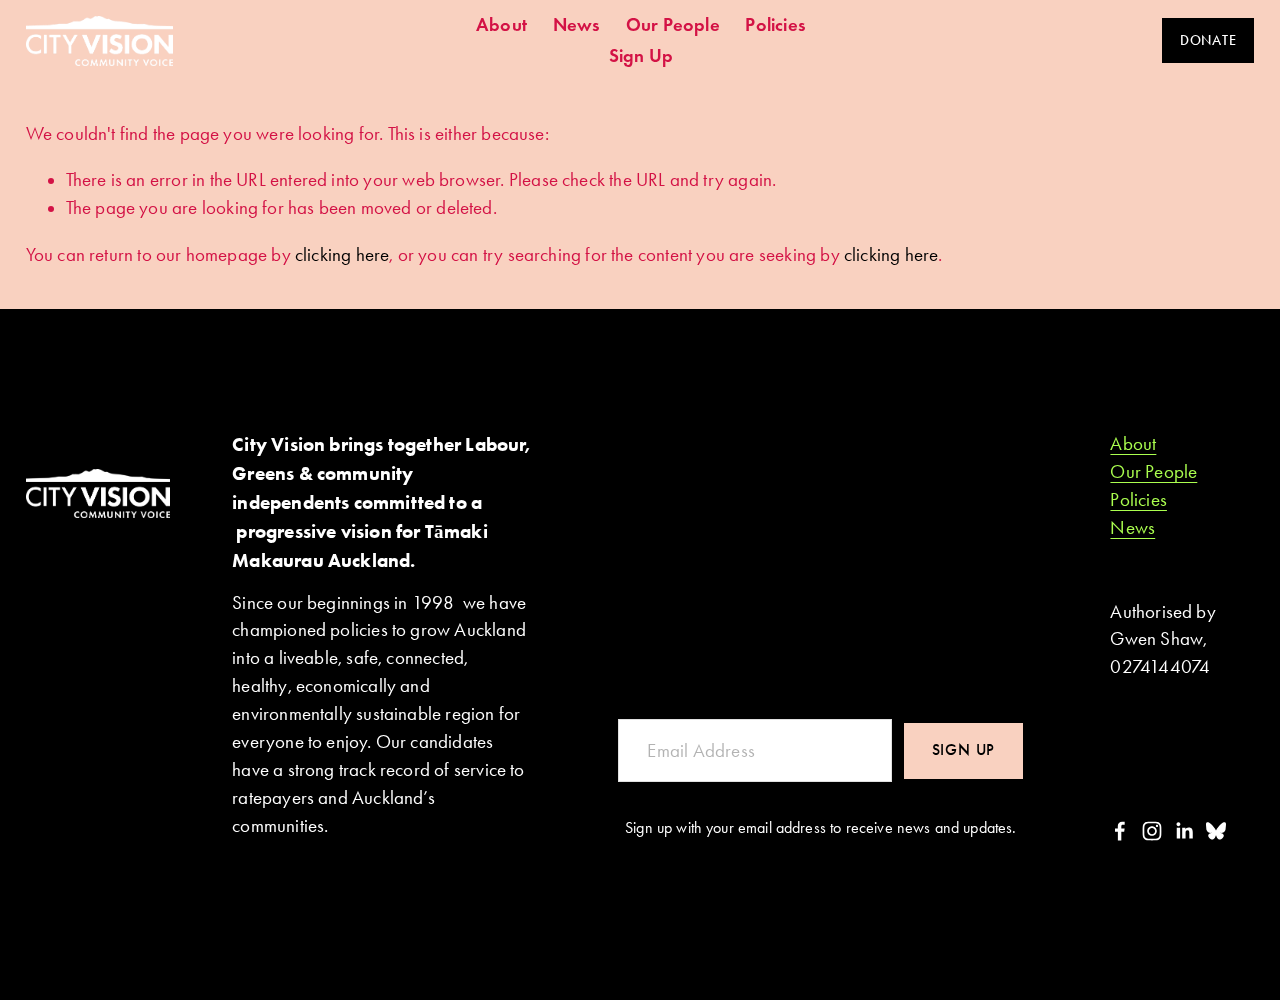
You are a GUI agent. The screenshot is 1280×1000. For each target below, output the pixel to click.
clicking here (342, 255)
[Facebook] (1120, 831)
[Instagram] (1152, 831)
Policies (775, 24)
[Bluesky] (1216, 831)
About (501, 24)
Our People (673, 24)
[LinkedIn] (1184, 831)
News (577, 24)
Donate (1208, 40)
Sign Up (641, 55)
